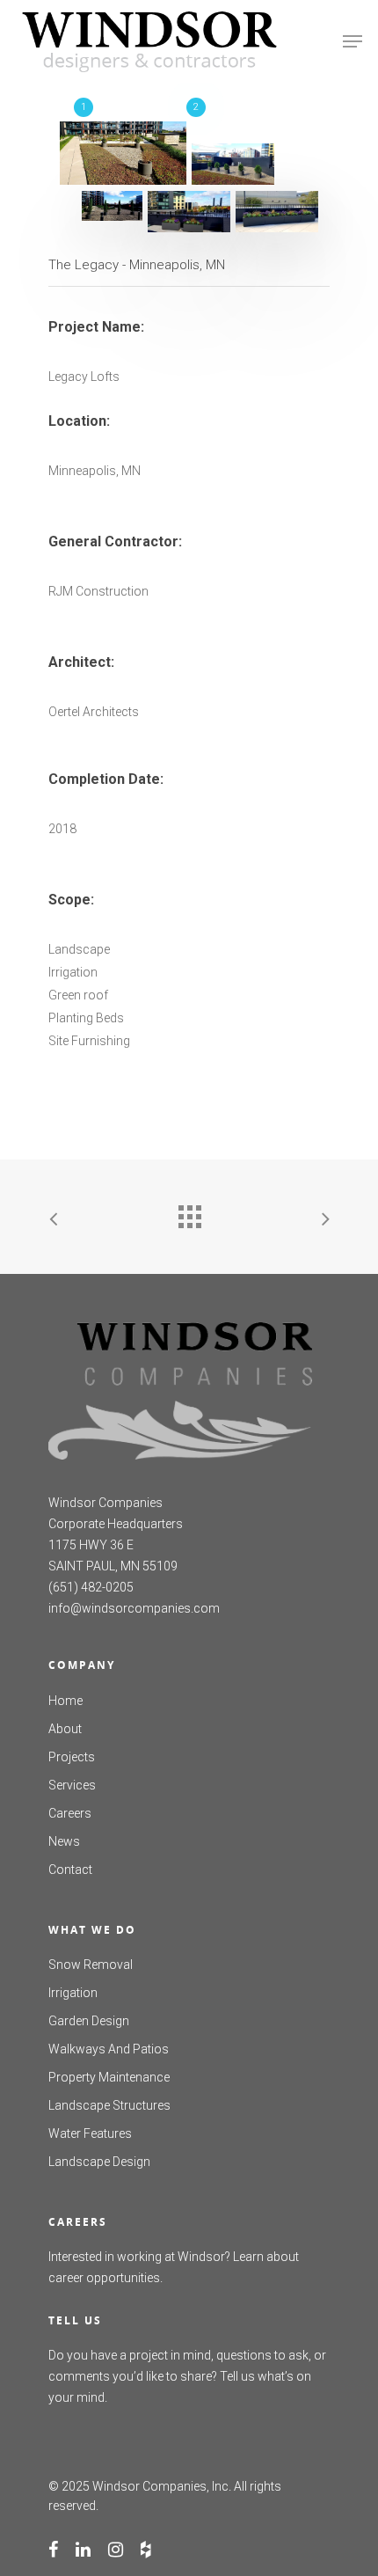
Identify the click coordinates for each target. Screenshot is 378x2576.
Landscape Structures (109, 2105)
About (65, 1729)
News (64, 1841)
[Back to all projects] (189, 1212)
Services (72, 1785)
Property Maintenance (109, 2077)
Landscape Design (99, 2162)
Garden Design (89, 2021)
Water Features (90, 2133)
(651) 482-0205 (91, 1587)
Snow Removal (91, 1965)
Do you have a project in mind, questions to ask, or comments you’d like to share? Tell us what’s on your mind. (187, 2376)
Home (65, 1701)
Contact (70, 1870)
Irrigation (73, 1993)
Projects (72, 1757)
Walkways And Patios (109, 2049)
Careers (70, 1813)
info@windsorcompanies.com (134, 1608)
